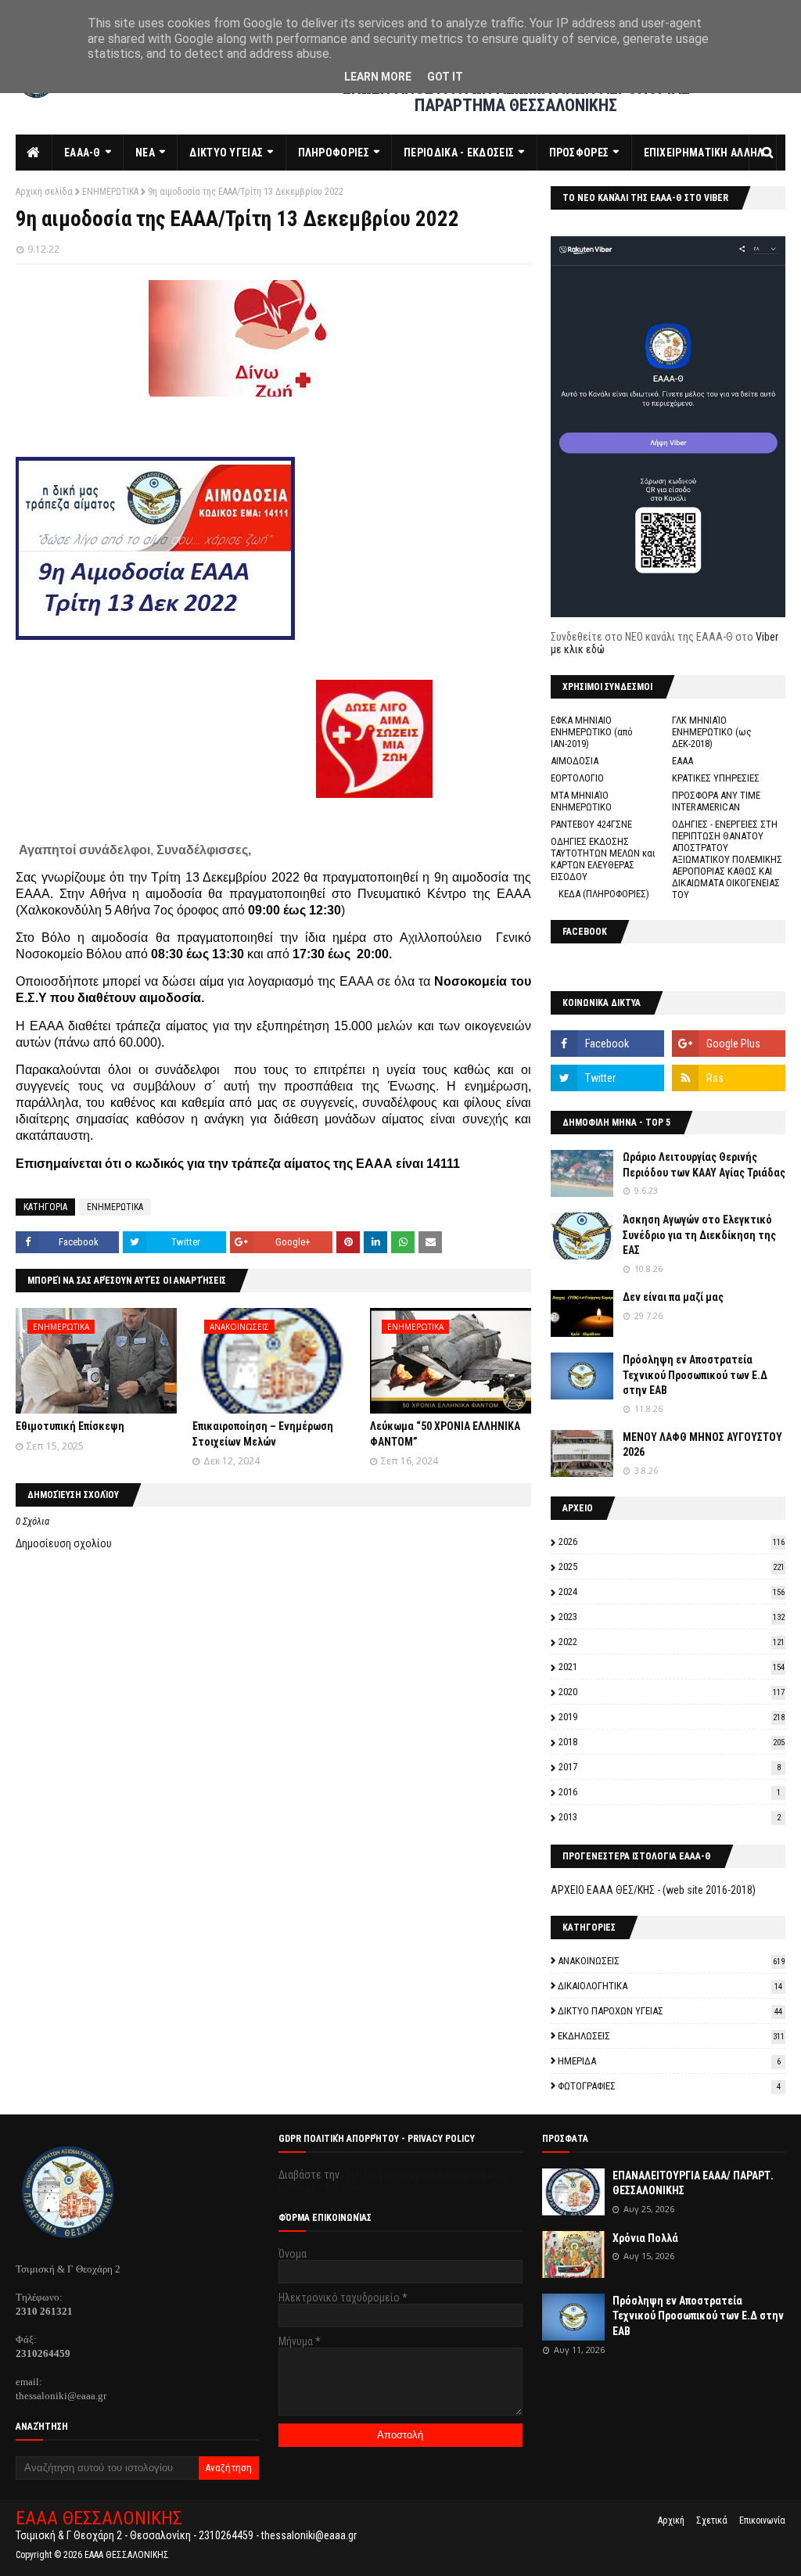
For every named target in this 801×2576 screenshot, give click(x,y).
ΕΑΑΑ (682, 761)
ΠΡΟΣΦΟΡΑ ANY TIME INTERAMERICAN (716, 801)
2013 (670, 1817)
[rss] (729, 1078)
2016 (670, 1792)
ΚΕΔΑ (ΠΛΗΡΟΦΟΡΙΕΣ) (604, 894)
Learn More (378, 77)
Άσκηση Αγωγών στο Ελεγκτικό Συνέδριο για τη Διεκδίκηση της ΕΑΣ (699, 1235)
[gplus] (729, 1044)
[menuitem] (34, 153)
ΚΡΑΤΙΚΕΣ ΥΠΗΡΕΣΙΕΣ (716, 778)
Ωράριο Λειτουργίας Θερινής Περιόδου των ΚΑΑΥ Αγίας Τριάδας (704, 1165)
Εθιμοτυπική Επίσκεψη (70, 1426)
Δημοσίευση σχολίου (64, 1543)
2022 (672, 1642)
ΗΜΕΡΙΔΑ (669, 2061)
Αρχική (671, 2520)
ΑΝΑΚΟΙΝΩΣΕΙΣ (671, 1961)
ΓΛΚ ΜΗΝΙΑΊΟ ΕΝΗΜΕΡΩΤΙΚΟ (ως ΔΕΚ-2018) (712, 732)
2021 (672, 1667)
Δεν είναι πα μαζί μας (673, 1297)
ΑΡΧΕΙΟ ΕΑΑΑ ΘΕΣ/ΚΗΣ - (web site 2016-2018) (653, 1890)
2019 (672, 1717)
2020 (672, 1692)
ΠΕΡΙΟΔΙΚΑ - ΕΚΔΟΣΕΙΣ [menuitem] (459, 153)
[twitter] (607, 1078)
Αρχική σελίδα (44, 192)
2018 (672, 1742)
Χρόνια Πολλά (645, 2238)
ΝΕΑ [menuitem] (145, 153)
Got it (445, 77)
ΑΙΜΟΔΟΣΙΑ (575, 761)
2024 (672, 1592)
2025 (672, 1566)
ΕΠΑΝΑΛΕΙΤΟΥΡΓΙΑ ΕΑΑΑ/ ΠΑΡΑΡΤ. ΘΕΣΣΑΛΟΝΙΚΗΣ (693, 2183)
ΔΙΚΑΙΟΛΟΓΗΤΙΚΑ (670, 1986)
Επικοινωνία (762, 2520)
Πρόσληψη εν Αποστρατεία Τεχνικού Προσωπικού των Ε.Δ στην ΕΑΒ (695, 1375)
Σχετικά (712, 2520)
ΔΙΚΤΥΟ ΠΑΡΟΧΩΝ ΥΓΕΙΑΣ (670, 2011)
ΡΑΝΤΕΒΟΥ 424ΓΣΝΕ (591, 824)
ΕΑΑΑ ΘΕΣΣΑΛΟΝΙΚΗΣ (99, 2518)
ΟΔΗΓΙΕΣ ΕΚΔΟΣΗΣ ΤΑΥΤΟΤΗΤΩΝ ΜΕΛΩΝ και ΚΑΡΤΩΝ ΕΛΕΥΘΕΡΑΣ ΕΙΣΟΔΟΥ (603, 859)
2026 (672, 1541)
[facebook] (607, 1044)
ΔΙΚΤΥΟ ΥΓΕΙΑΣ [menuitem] (226, 153)
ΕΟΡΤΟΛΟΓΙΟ (577, 778)
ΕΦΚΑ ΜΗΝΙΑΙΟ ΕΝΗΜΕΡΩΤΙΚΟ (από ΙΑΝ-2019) (592, 732)
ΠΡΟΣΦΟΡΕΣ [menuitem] (579, 153)
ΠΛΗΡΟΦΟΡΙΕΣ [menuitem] (334, 153)
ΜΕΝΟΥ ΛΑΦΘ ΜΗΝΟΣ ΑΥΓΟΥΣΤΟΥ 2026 (702, 1445)
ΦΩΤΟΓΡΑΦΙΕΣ (669, 2086)
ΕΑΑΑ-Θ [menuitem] (83, 153)
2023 (672, 1617)
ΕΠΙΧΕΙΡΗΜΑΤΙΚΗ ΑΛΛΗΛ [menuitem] (704, 153)
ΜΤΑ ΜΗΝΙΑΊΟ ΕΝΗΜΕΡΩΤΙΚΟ (581, 801)
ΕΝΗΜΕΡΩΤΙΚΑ (110, 192)
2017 (670, 1767)
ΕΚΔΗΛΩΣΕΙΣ (671, 2036)
